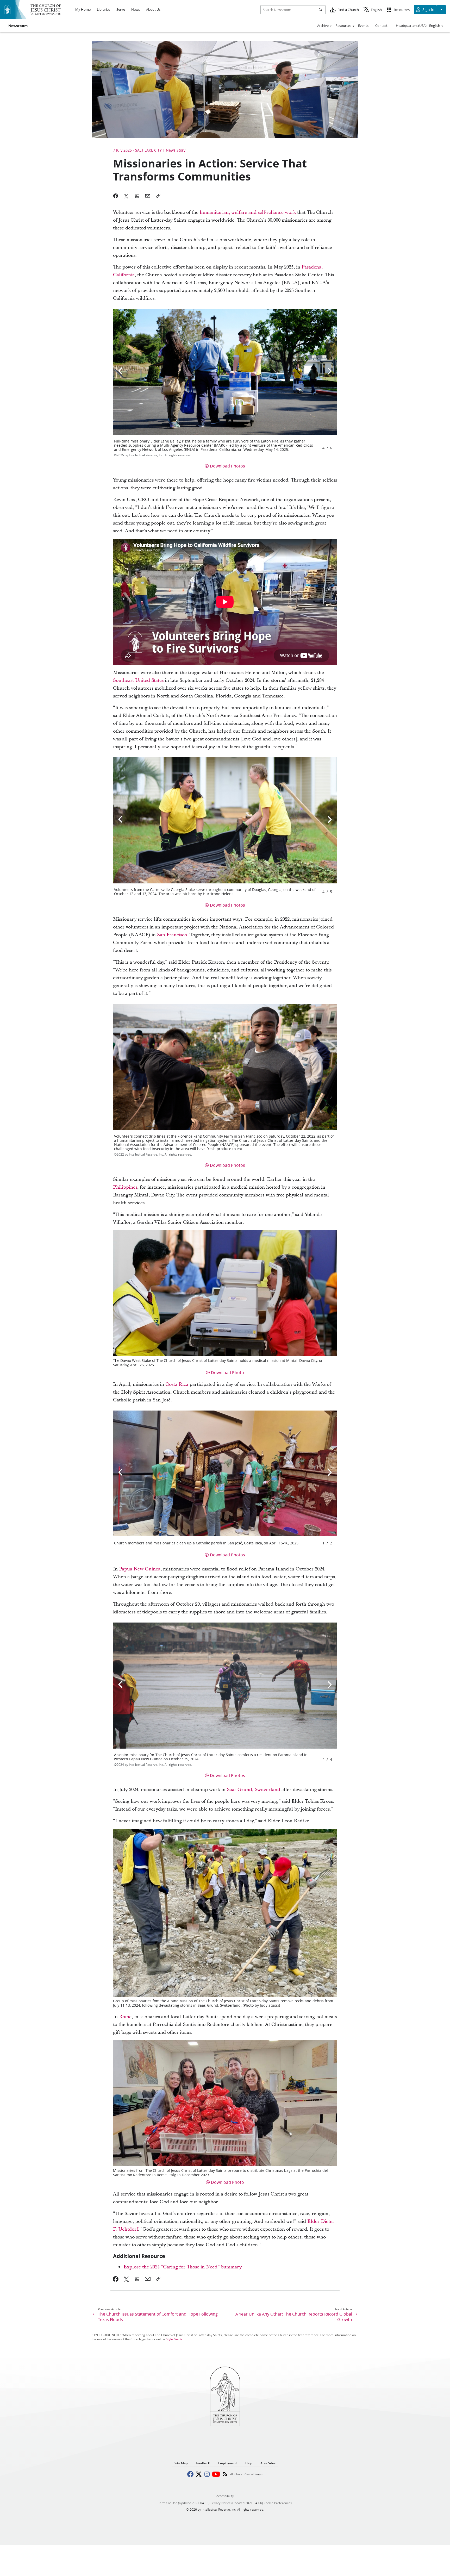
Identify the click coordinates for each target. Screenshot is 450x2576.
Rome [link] (125, 2017)
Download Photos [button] (227, 466)
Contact (381, 26)
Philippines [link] (125, 1187)
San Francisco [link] (172, 935)
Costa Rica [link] (177, 1384)
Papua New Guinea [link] (140, 1569)
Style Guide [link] (174, 2339)
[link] (116, 2279)
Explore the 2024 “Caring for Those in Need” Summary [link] (183, 2267)
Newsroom (18, 26)
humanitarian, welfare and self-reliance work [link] (248, 212)
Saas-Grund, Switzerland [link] (254, 1790)
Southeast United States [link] (138, 680)
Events (363, 26)
